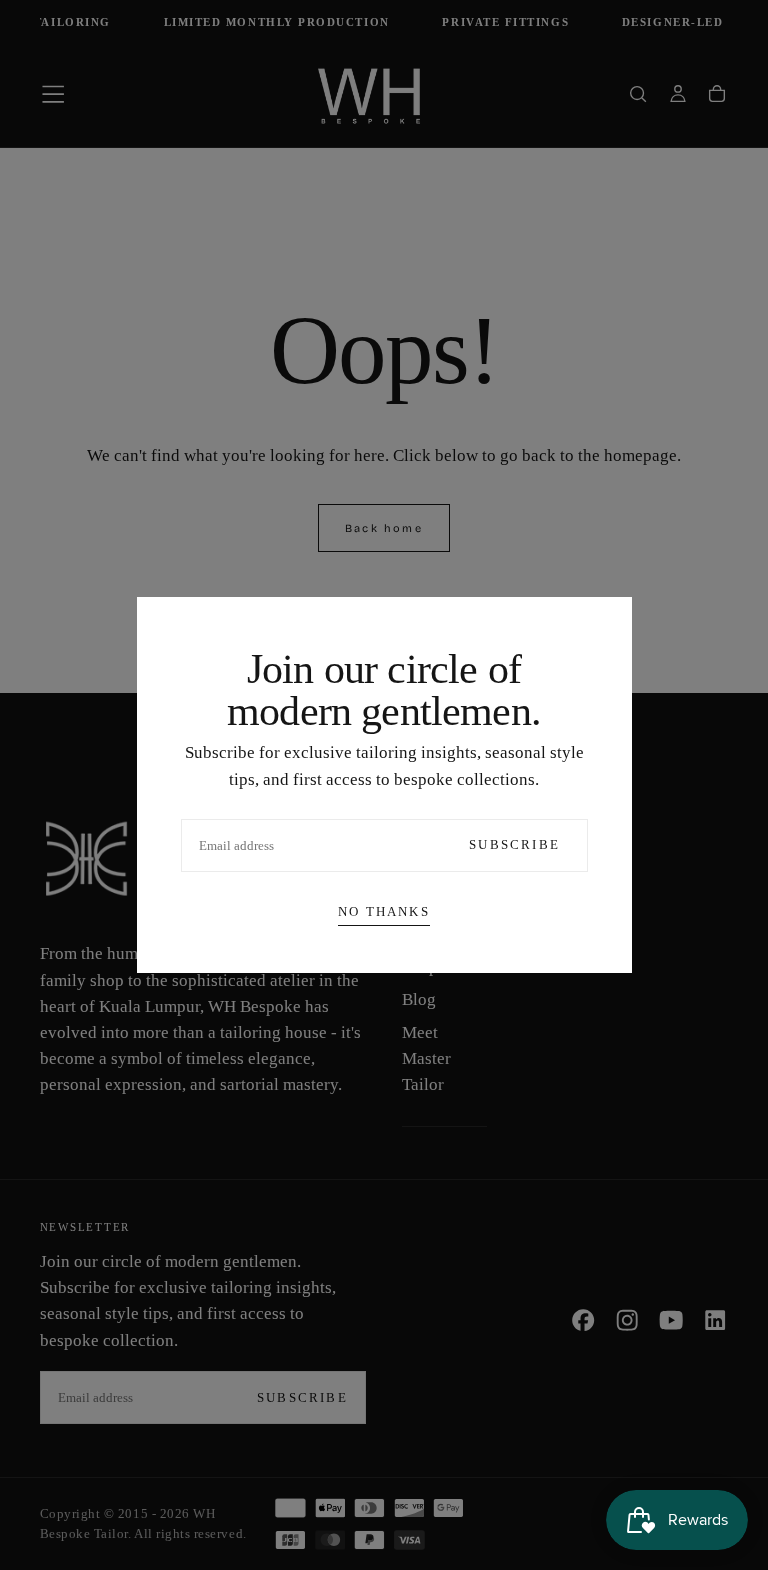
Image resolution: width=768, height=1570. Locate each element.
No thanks (384, 911)
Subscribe (514, 844)
